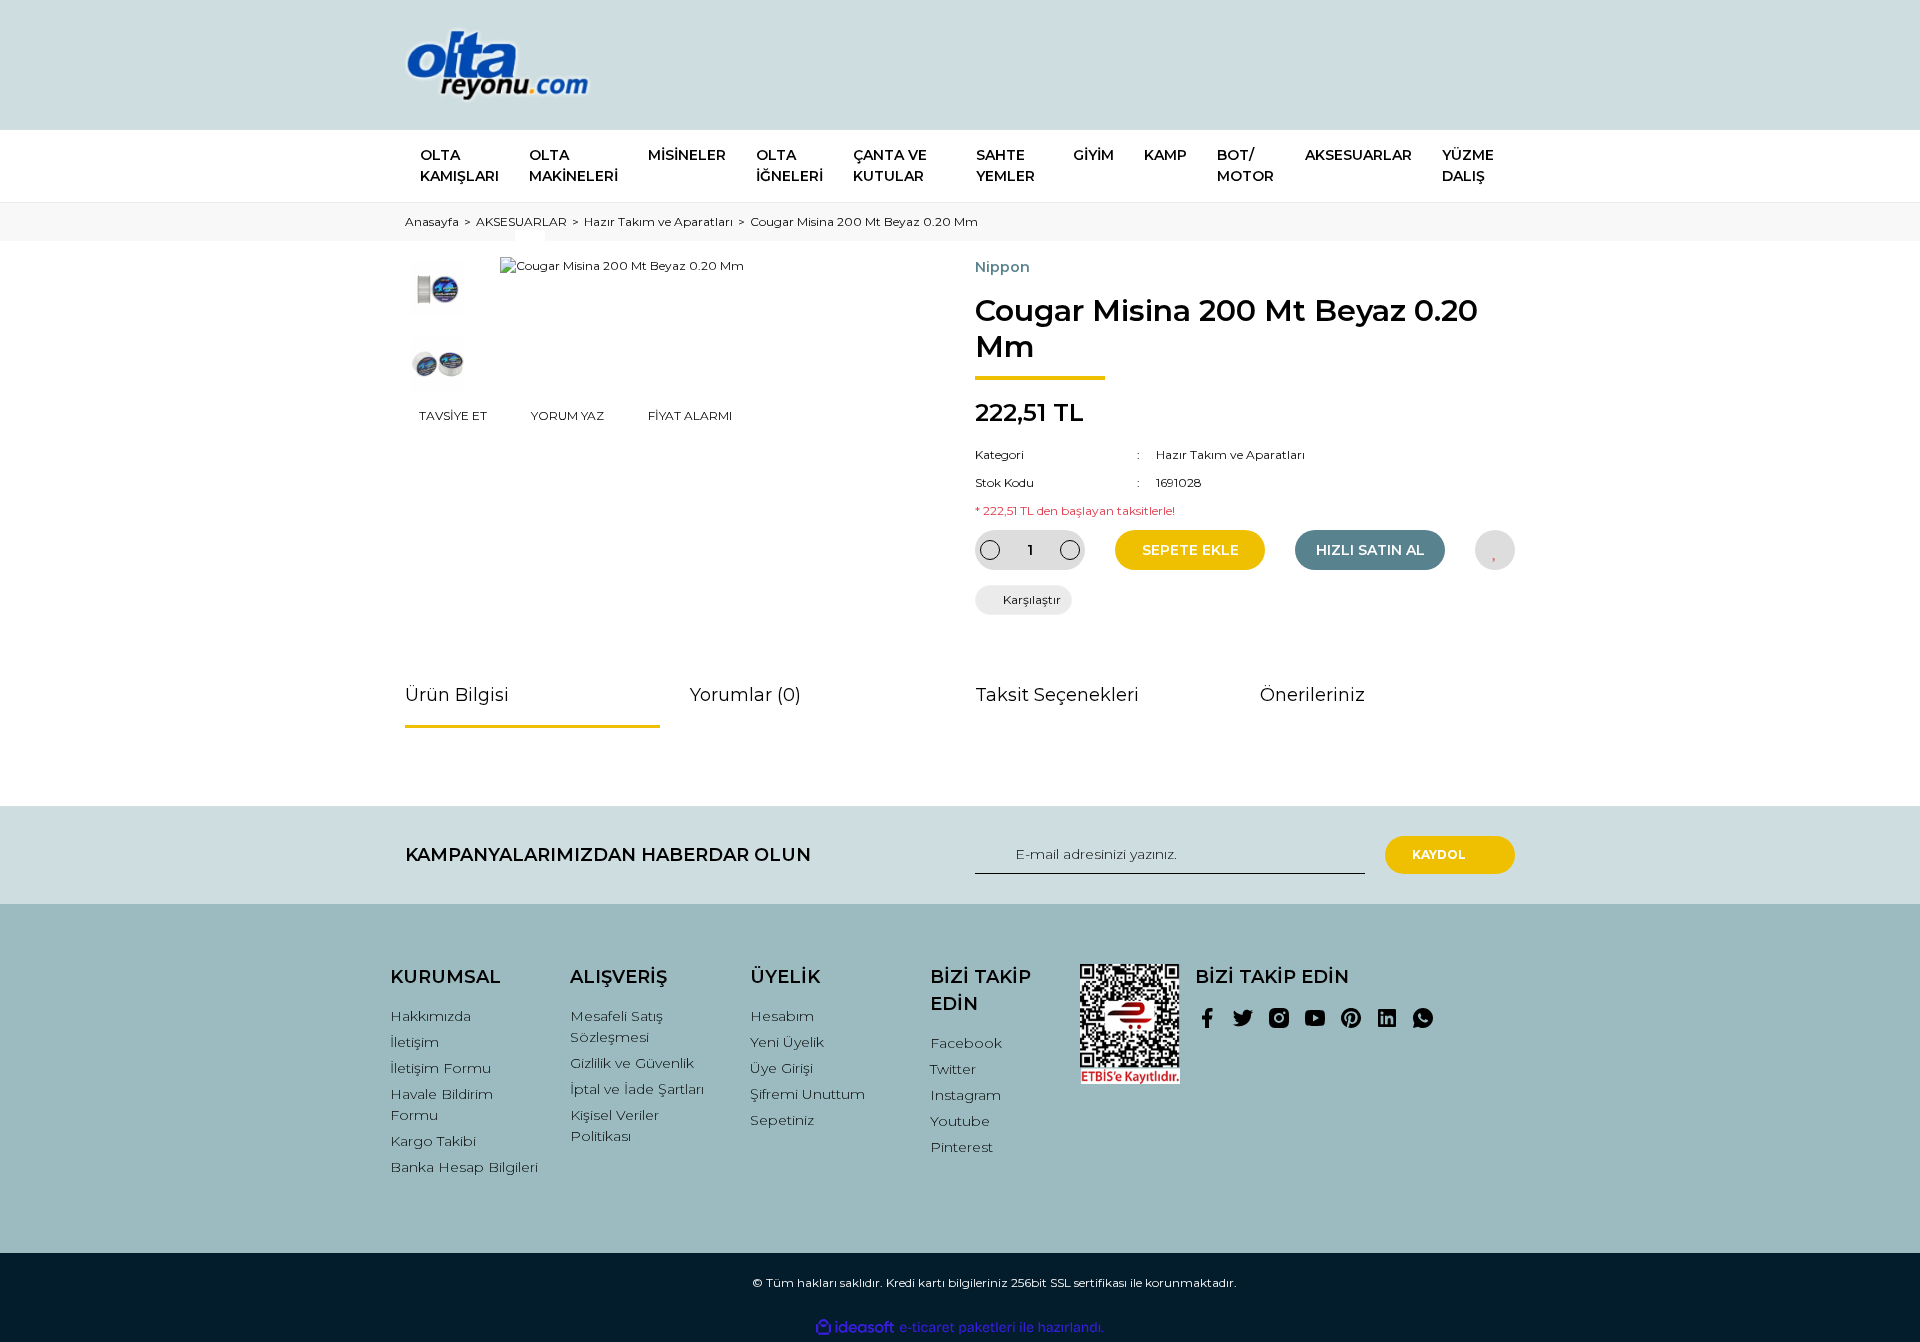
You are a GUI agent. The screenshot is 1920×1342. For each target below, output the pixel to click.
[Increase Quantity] (1070, 550)
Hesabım (782, 1016)
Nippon (1002, 267)
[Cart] (1491, 65)
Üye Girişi (781, 1068)
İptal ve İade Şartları (637, 1089)
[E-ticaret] (957, 1328)
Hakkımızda (430, 1016)
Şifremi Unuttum (807, 1094)
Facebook (966, 1043)
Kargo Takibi (433, 1141)
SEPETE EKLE (1190, 550)
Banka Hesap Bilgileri (464, 1167)
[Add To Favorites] (1495, 550)
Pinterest (961, 1147)
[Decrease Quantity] (990, 550)
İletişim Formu (440, 1068)
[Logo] (517, 65)
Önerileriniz (1312, 695)
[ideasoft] (855, 1327)
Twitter (953, 1069)
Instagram (965, 1095)
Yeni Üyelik (787, 1042)
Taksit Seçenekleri (1057, 695)
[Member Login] (1388, 65)
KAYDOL (1439, 854)
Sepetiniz (782, 1120)
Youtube (960, 1121)
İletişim (414, 1042)
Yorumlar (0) (745, 695)
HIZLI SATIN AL (1370, 550)
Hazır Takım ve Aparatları (1230, 454)
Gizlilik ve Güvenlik (632, 1063)
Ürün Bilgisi (457, 695)
